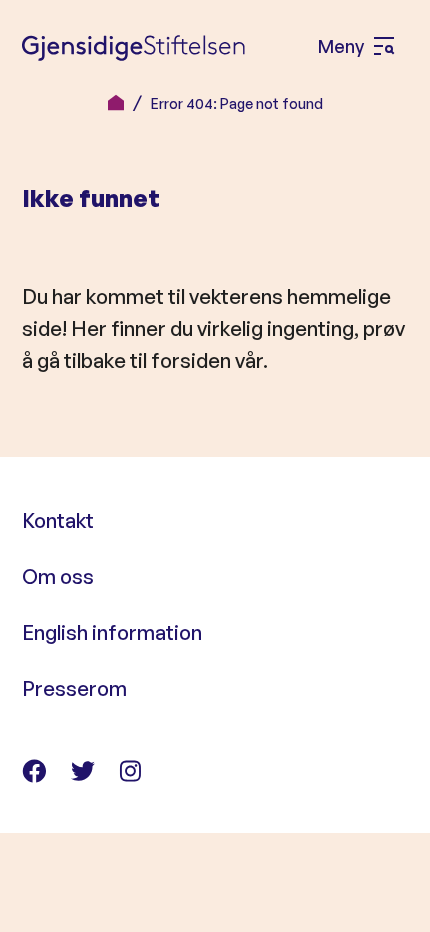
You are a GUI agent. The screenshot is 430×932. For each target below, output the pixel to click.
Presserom (74, 688)
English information (112, 632)
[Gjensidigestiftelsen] (133, 47)
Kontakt (58, 520)
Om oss (58, 576)
